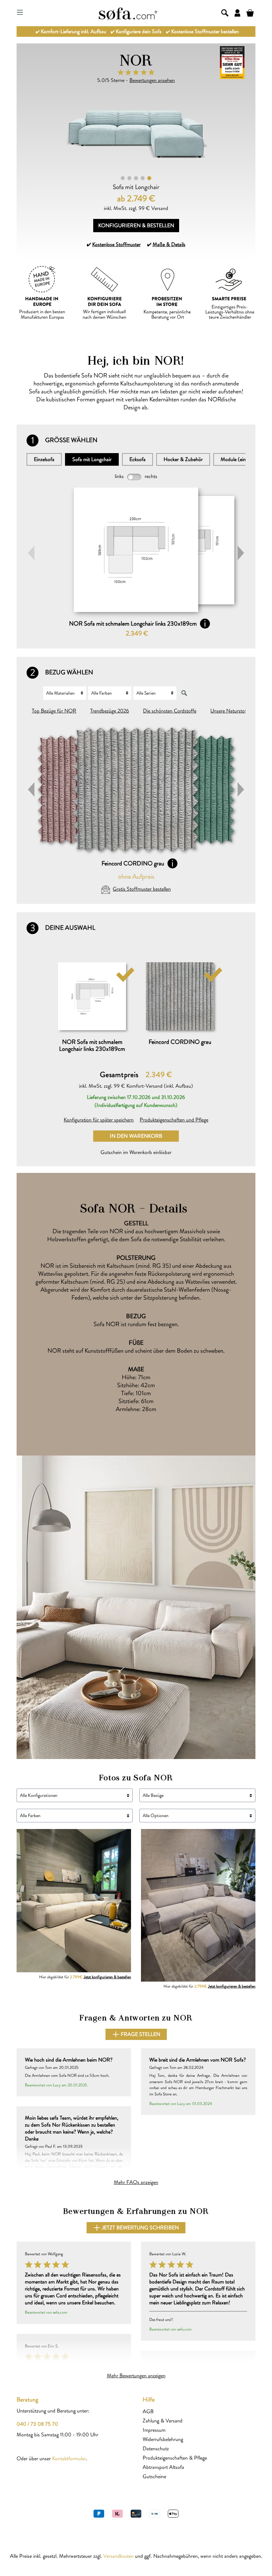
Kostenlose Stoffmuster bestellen (205, 31)
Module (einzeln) (238, 459)
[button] (241, 553)
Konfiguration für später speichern (99, 1120)
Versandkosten (118, 2556)
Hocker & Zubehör (183, 459)
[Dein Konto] (238, 12)
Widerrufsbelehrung (163, 2439)
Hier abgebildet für (85, 1977)
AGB (148, 2411)
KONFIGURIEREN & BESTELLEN (136, 225)
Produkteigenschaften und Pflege (174, 1120)
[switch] (134, 477)
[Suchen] (225, 12)
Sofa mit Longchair (92, 459)
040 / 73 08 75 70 (37, 2424)
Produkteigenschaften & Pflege (175, 2458)
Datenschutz (156, 2448)
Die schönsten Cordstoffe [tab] (170, 711)
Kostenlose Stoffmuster (116, 244)
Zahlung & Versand (163, 2421)
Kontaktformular (69, 2458)
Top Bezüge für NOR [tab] (54, 711)
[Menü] (20, 12)
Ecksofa (137, 459)
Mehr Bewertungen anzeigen (136, 2375)
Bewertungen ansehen (152, 80)
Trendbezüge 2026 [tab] (110, 711)
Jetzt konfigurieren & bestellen (107, 1977)
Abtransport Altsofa (163, 2467)
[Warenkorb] (250, 12)
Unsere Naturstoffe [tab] (230, 711)
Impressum (154, 2430)
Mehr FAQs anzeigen (136, 2182)
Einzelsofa (44, 459)
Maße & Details (169, 244)
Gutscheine (154, 2476)
